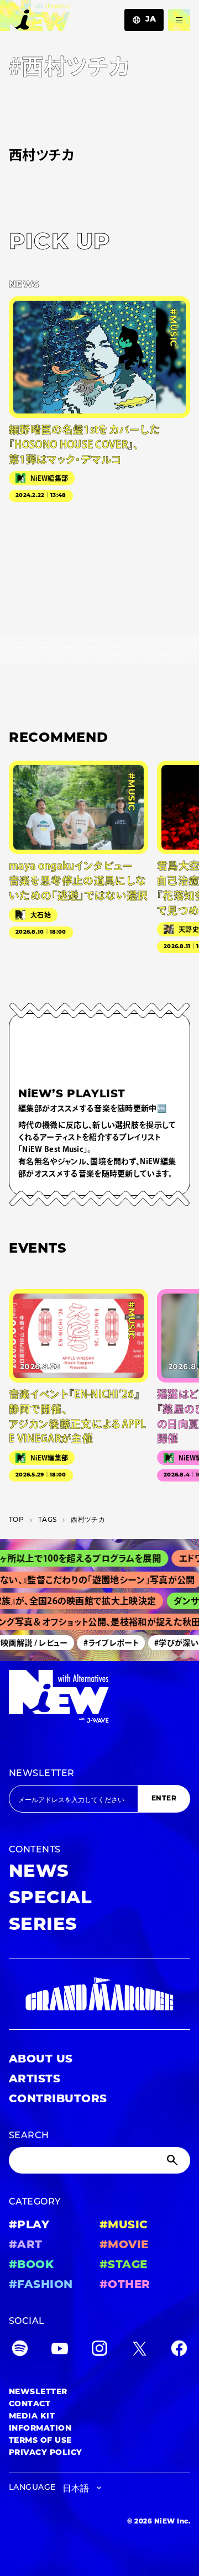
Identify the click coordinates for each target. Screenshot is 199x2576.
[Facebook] (179, 2351)
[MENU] (179, 20)
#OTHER (125, 2285)
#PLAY (29, 2226)
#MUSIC (124, 2226)
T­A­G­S (47, 1520)
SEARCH (29, 2136)
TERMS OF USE (40, 2441)
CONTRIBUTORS (58, 2099)
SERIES (43, 1925)
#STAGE (124, 2265)
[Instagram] (99, 2351)
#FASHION (41, 2285)
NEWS (39, 1872)
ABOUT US (41, 2060)
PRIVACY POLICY (46, 2453)
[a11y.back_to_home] (35, 19)
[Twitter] (139, 2351)
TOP (16, 1520)
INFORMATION (40, 2429)
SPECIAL (50, 1899)
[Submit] (174, 2160)
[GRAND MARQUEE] (99, 1994)
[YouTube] (60, 2351)
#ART (26, 2245)
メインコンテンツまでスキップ (72, 14)
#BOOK (31, 2265)
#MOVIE (124, 2245)
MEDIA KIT (32, 2417)
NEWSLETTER (42, 1774)
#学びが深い (171, 1642)
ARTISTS (35, 2080)
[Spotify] (20, 2351)
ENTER (164, 1799)
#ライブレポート (106, 1642)
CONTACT (30, 2404)
